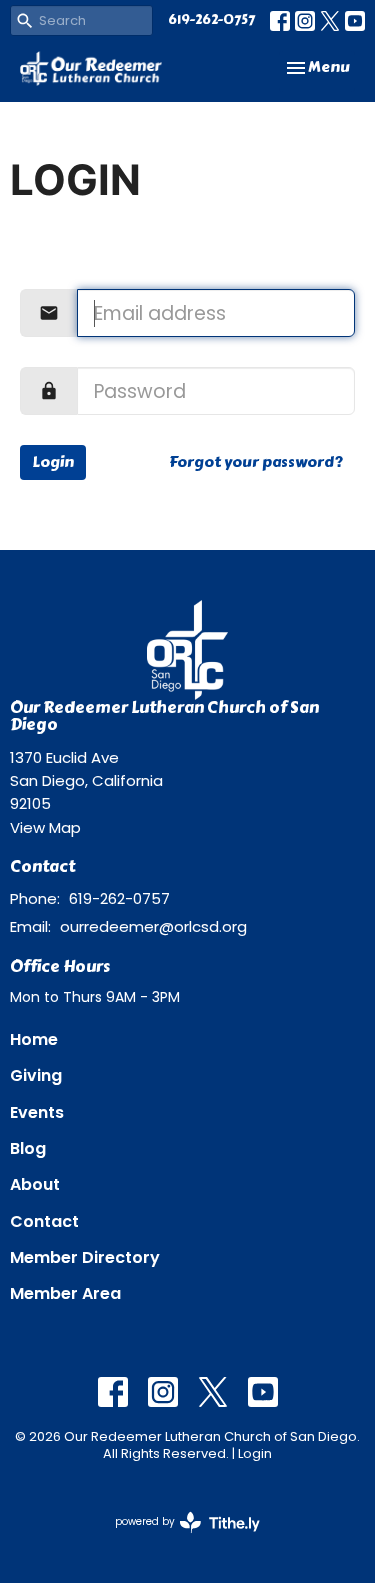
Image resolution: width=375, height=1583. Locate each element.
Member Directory (85, 1257)
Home (34, 1039)
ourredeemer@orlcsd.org (153, 926)
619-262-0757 (211, 20)
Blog (28, 1148)
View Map (45, 827)
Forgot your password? (256, 462)
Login (53, 462)
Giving (36, 1075)
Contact (44, 1221)
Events (37, 1112)
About (35, 1184)
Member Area (65, 1293)
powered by (178, 1538)
